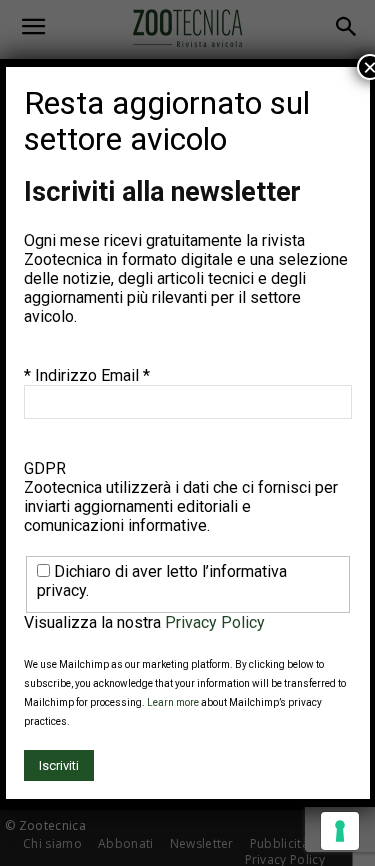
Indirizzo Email (92, 375)
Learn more (173, 702)
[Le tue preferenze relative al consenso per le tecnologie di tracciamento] (340, 831)
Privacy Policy (215, 622)
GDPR (45, 468)
